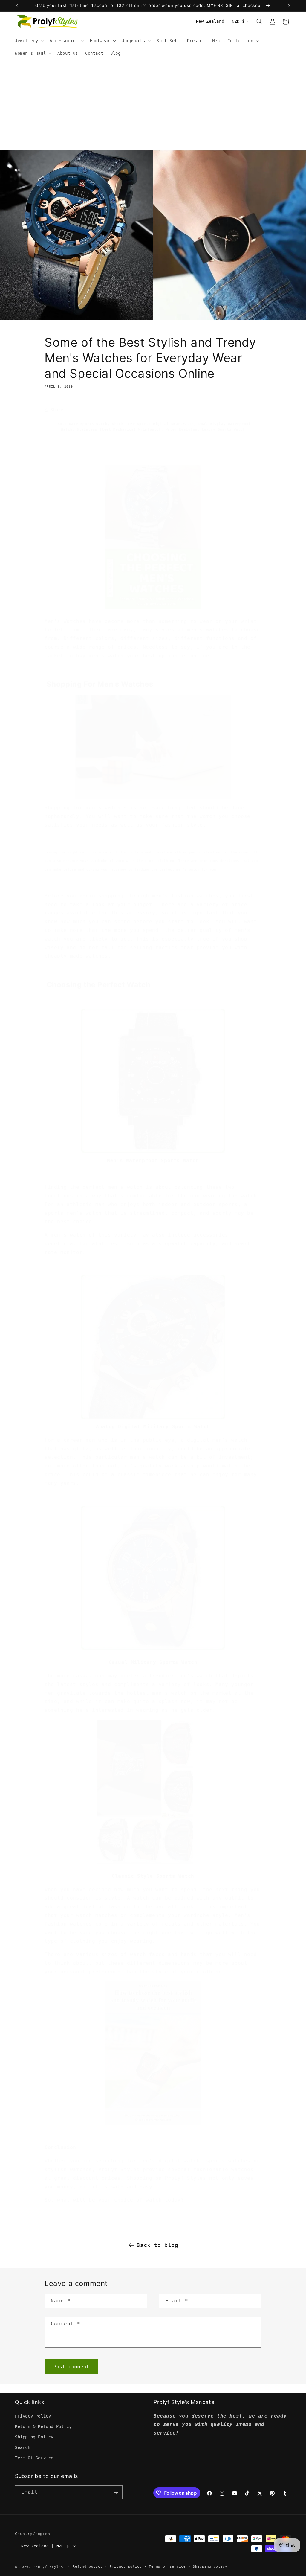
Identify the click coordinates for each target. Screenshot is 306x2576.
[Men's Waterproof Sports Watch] (153, 1152)
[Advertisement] (153, 105)
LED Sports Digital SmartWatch (161, 424)
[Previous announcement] (17, 6)
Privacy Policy (33, 2416)
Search (23, 2447)
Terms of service (167, 2567)
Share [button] (57, 410)
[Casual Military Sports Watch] (153, 1649)
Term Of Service (34, 2458)
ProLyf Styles (48, 2567)
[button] (29, 41)
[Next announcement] (289, 6)
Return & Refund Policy (43, 2426)
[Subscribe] (116, 2492)
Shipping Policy (34, 2437)
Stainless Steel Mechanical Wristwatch (119, 430)
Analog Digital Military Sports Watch (153, 1427)
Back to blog (157, 2245)
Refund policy (88, 2567)
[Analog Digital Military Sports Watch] (153, 1418)
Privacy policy (126, 2567)
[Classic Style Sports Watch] (145, 1863)
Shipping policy (210, 2567)
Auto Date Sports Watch (83, 424)
